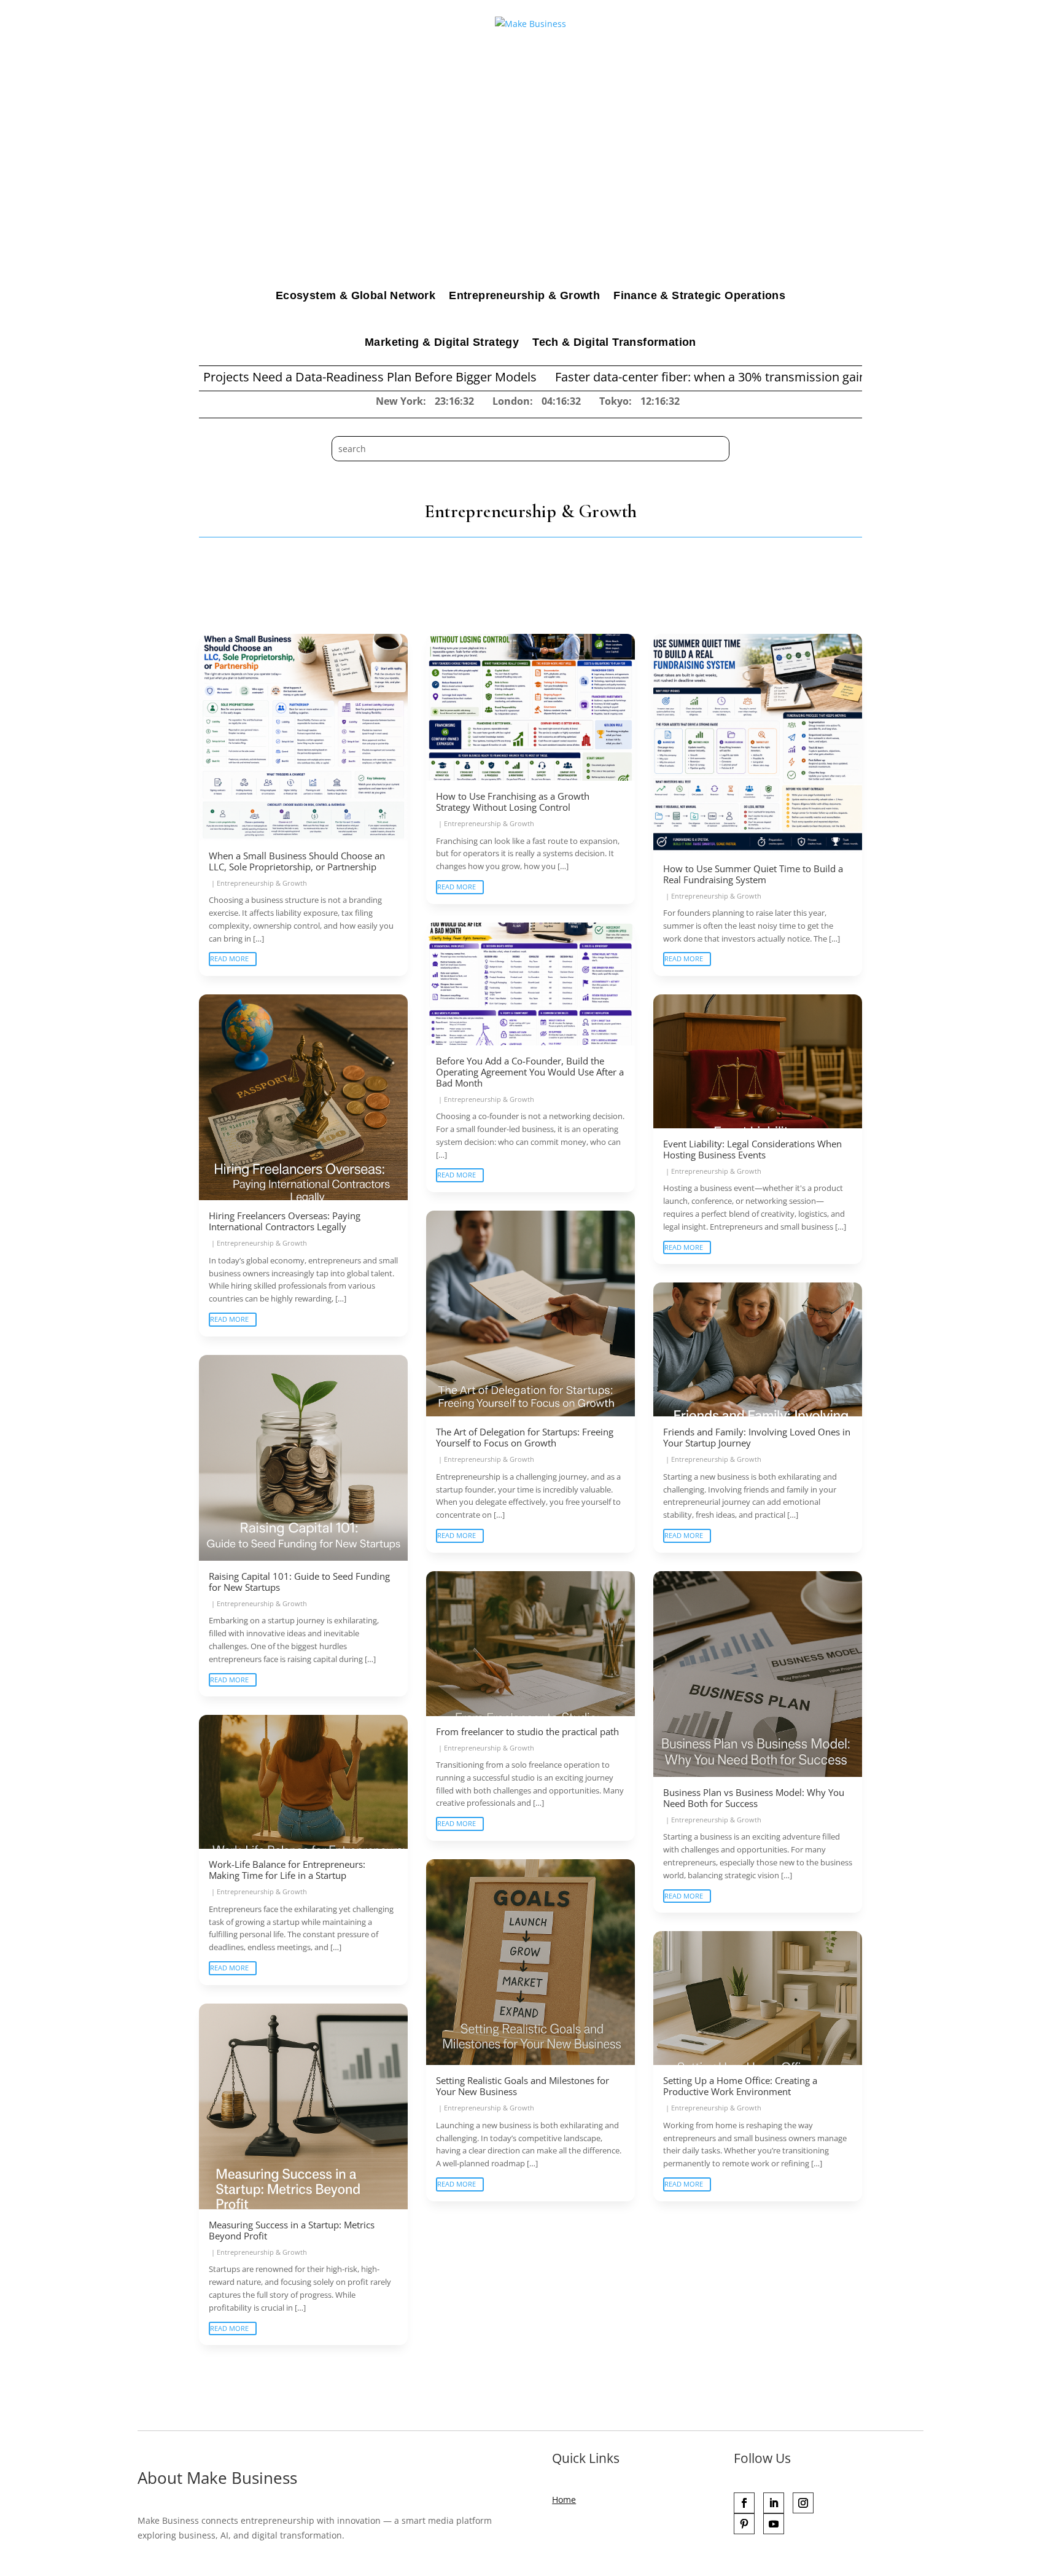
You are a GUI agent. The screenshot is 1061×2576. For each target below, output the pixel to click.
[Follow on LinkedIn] (774, 2503)
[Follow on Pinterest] (744, 2524)
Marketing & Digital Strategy (442, 342)
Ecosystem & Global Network (356, 295)
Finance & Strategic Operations (699, 295)
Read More (229, 958)
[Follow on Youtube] (774, 2524)
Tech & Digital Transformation (614, 342)
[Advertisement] (530, 180)
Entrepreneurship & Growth (524, 295)
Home (564, 2500)
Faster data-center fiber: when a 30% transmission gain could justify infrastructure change (679, 377)
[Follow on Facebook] (744, 2503)
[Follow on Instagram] (803, 2503)
